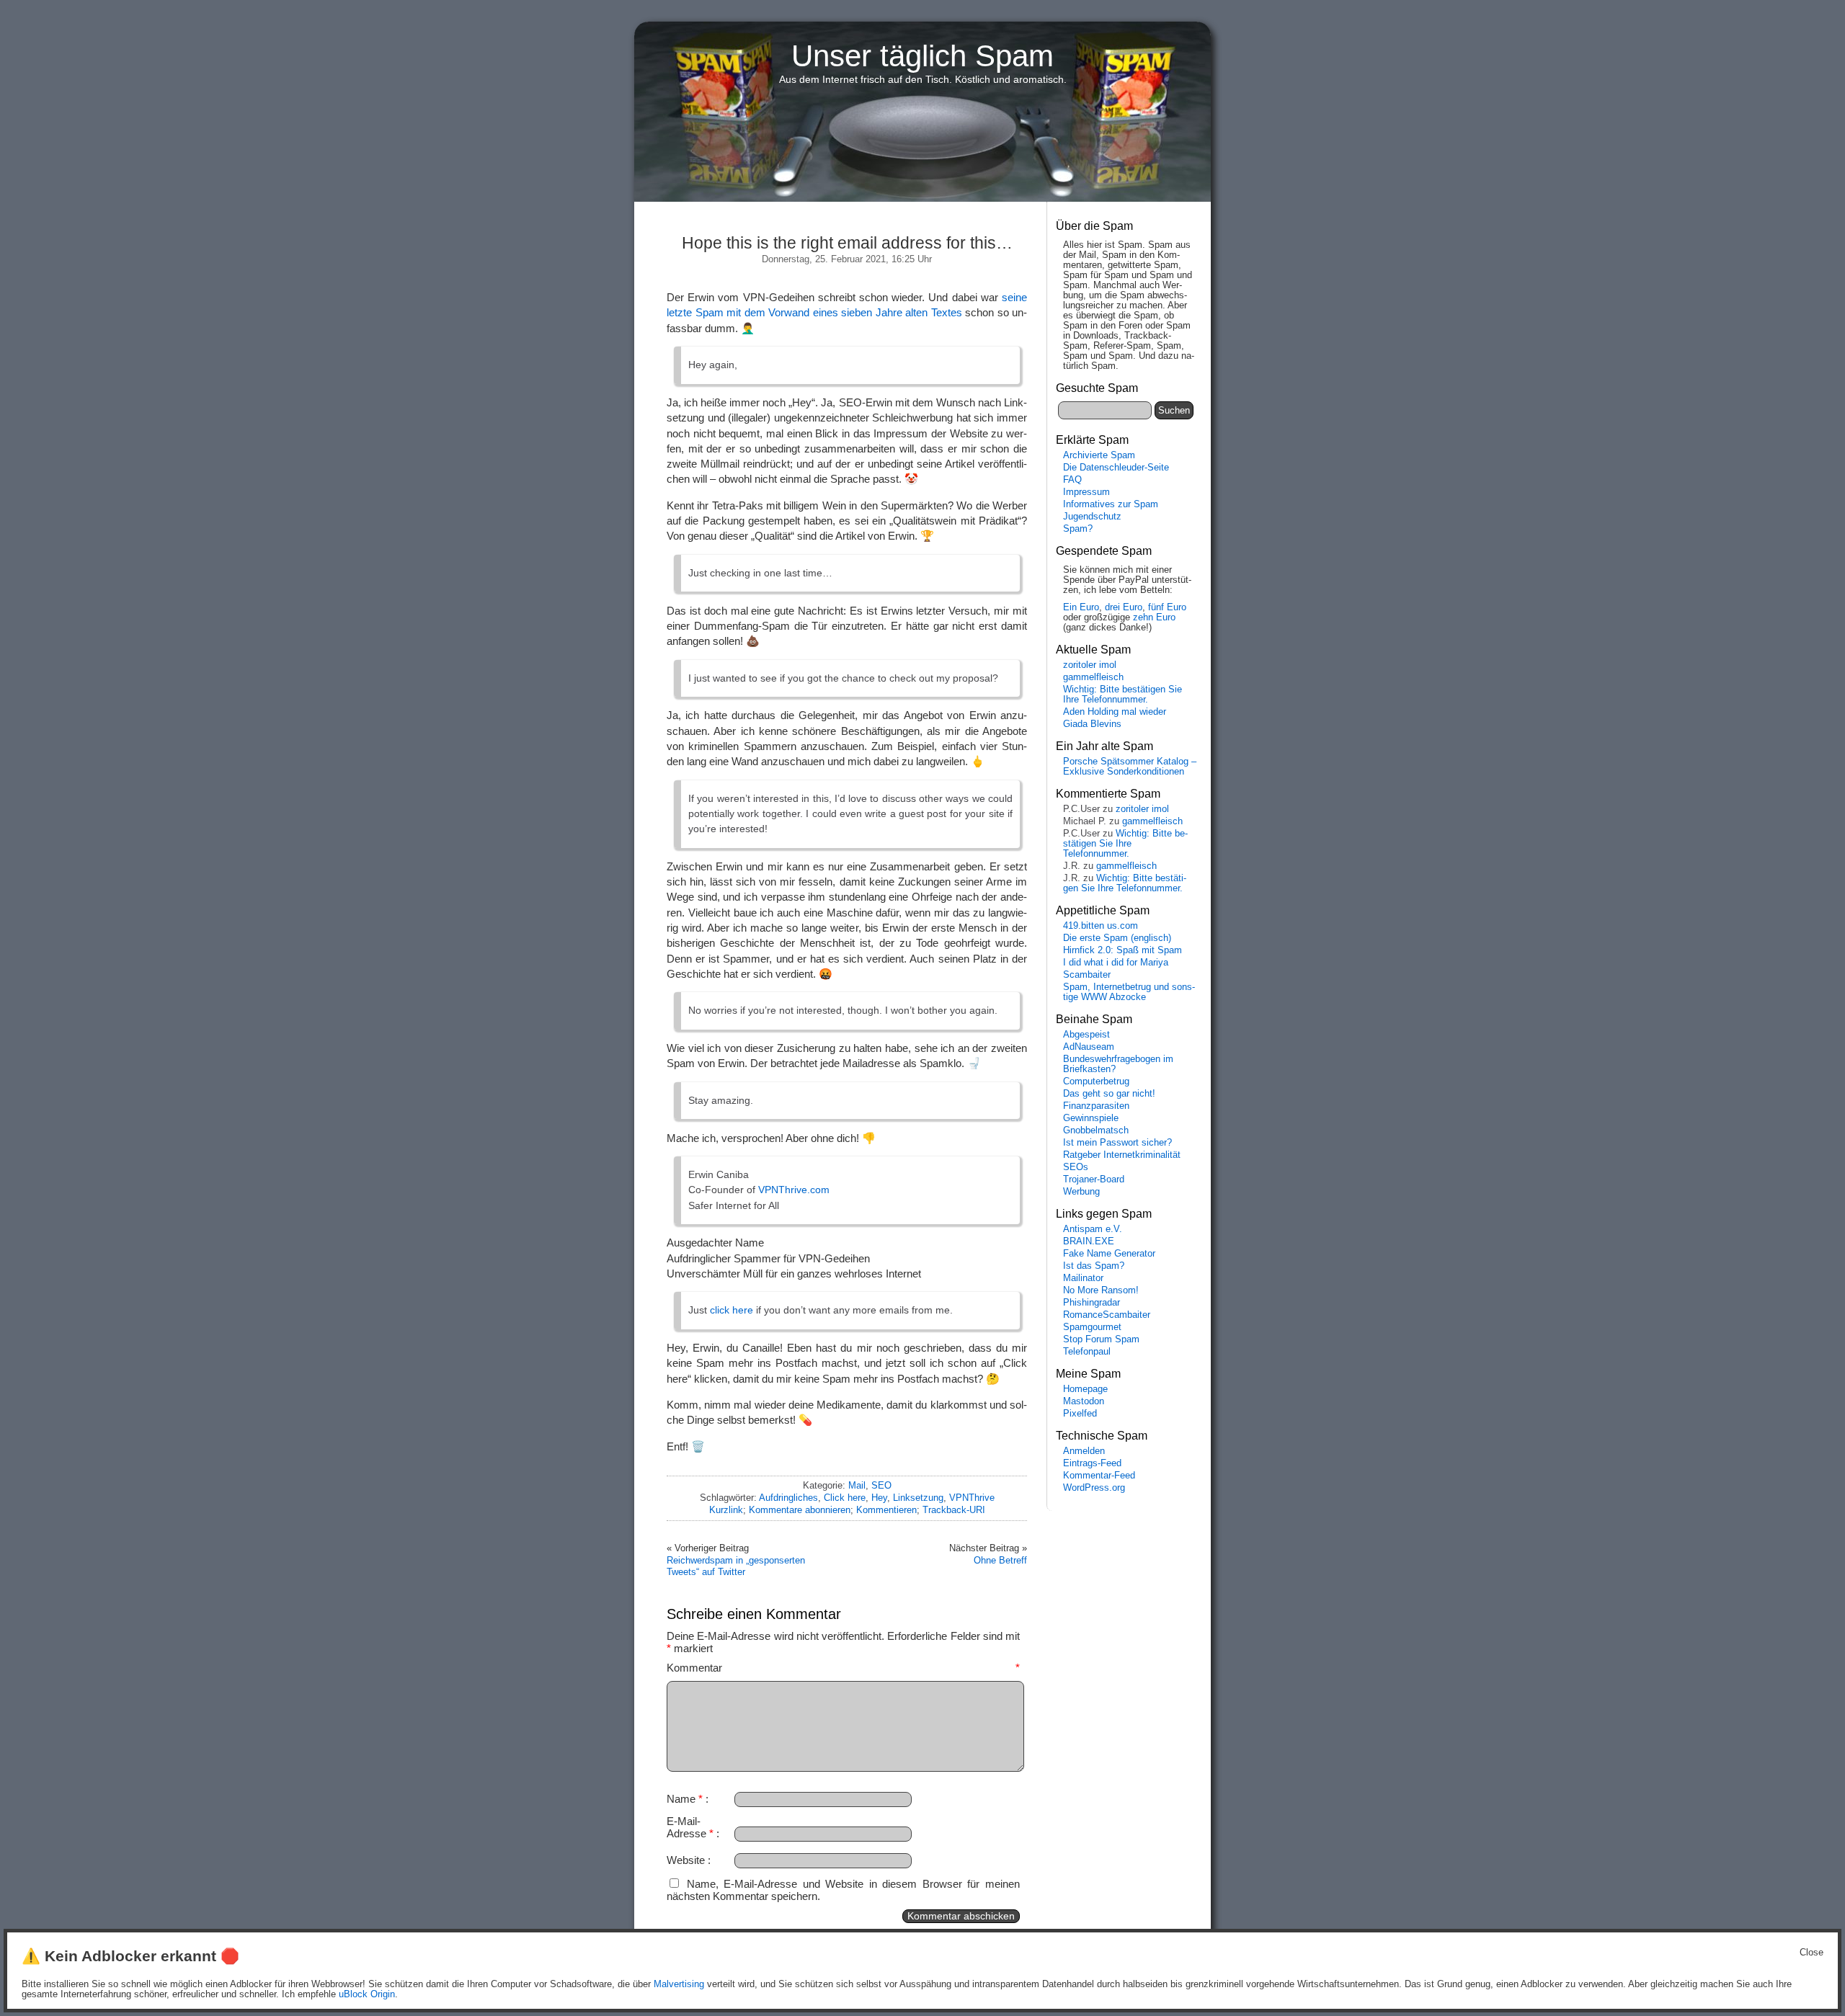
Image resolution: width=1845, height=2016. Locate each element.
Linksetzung (918, 1498)
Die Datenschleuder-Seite (1116, 468)
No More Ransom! (1101, 1290)
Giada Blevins (1092, 724)
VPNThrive (972, 1498)
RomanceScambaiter (1107, 1315)
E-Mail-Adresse (690, 1827)
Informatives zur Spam (1111, 504)
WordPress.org (1094, 1488)
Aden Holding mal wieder (1115, 712)
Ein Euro (1081, 607)
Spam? (1078, 529)
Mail (857, 1485)
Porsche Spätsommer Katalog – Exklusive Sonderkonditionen (1130, 767)
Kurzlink (726, 1510)
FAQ (1072, 480)
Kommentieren (886, 1510)
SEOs (1076, 1167)
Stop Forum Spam (1101, 1339)
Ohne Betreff (1000, 1560)
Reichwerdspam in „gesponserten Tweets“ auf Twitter (736, 1566)
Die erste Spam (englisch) (1117, 938)
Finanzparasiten (1096, 1106)
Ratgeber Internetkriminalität (1122, 1155)
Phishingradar (1092, 1303)
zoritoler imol (1090, 665)
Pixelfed (1080, 1414)
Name (685, 1799)
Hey (879, 1498)
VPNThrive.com (794, 1190)
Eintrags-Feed (1092, 1463)
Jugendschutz (1092, 517)
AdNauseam (1089, 1047)
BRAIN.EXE (1089, 1241)
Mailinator (1083, 1278)
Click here (845, 1498)
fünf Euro (1167, 607)
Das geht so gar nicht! (1109, 1094)
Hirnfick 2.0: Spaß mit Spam (1122, 950)
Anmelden (1084, 1451)
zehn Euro (1154, 617)
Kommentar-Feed (1099, 1476)
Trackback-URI (954, 1510)
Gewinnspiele (1091, 1118)
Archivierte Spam (1099, 455)
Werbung (1081, 1192)
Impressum (1086, 492)
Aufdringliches (788, 1498)
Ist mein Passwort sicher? (1117, 1143)
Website (686, 1860)
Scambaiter (1087, 975)
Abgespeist (1086, 1035)
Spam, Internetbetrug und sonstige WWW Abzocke (1129, 992)
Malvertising (679, 1984)
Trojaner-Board (1094, 1179)
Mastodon (1084, 1401)
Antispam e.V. (1093, 1229)
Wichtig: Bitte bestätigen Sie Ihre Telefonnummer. (1122, 695)
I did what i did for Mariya (1116, 963)
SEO (881, 1485)
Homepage (1085, 1389)
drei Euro (1124, 607)
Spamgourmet (1092, 1327)
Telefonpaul (1087, 1352)
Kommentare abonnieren (800, 1510)
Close (1811, 1953)
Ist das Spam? (1094, 1266)
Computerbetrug (1096, 1081)
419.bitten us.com (1101, 926)
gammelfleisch (1093, 677)
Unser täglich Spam (922, 56)
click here (732, 1310)
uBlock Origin (367, 1994)
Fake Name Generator (1109, 1254)
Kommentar (843, 1668)
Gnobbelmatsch (1096, 1130)
